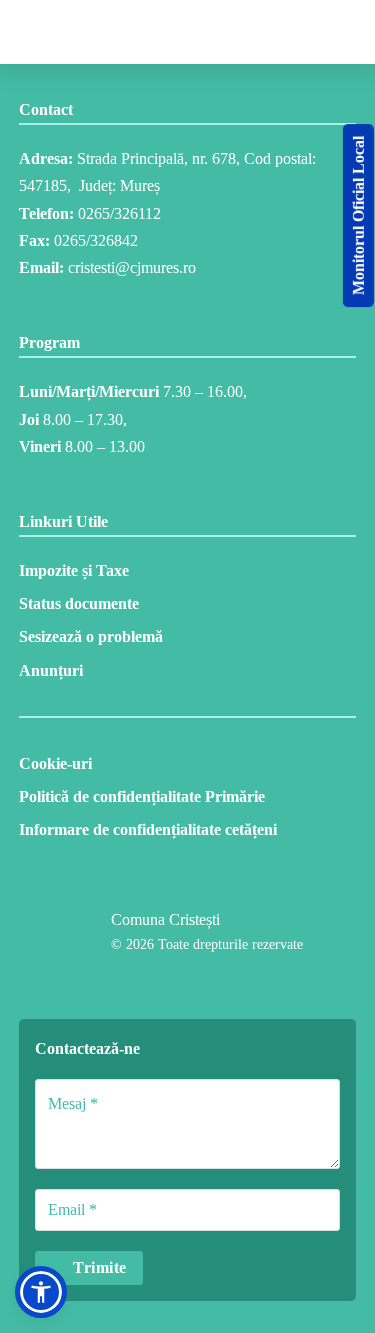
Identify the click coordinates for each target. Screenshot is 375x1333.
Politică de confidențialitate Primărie (142, 796)
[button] (41, 1292)
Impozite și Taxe (74, 570)
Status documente (79, 603)
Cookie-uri (55, 763)
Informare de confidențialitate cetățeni (148, 829)
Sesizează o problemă (91, 636)
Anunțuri (51, 670)
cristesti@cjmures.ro (132, 267)
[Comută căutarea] (211, 32)
